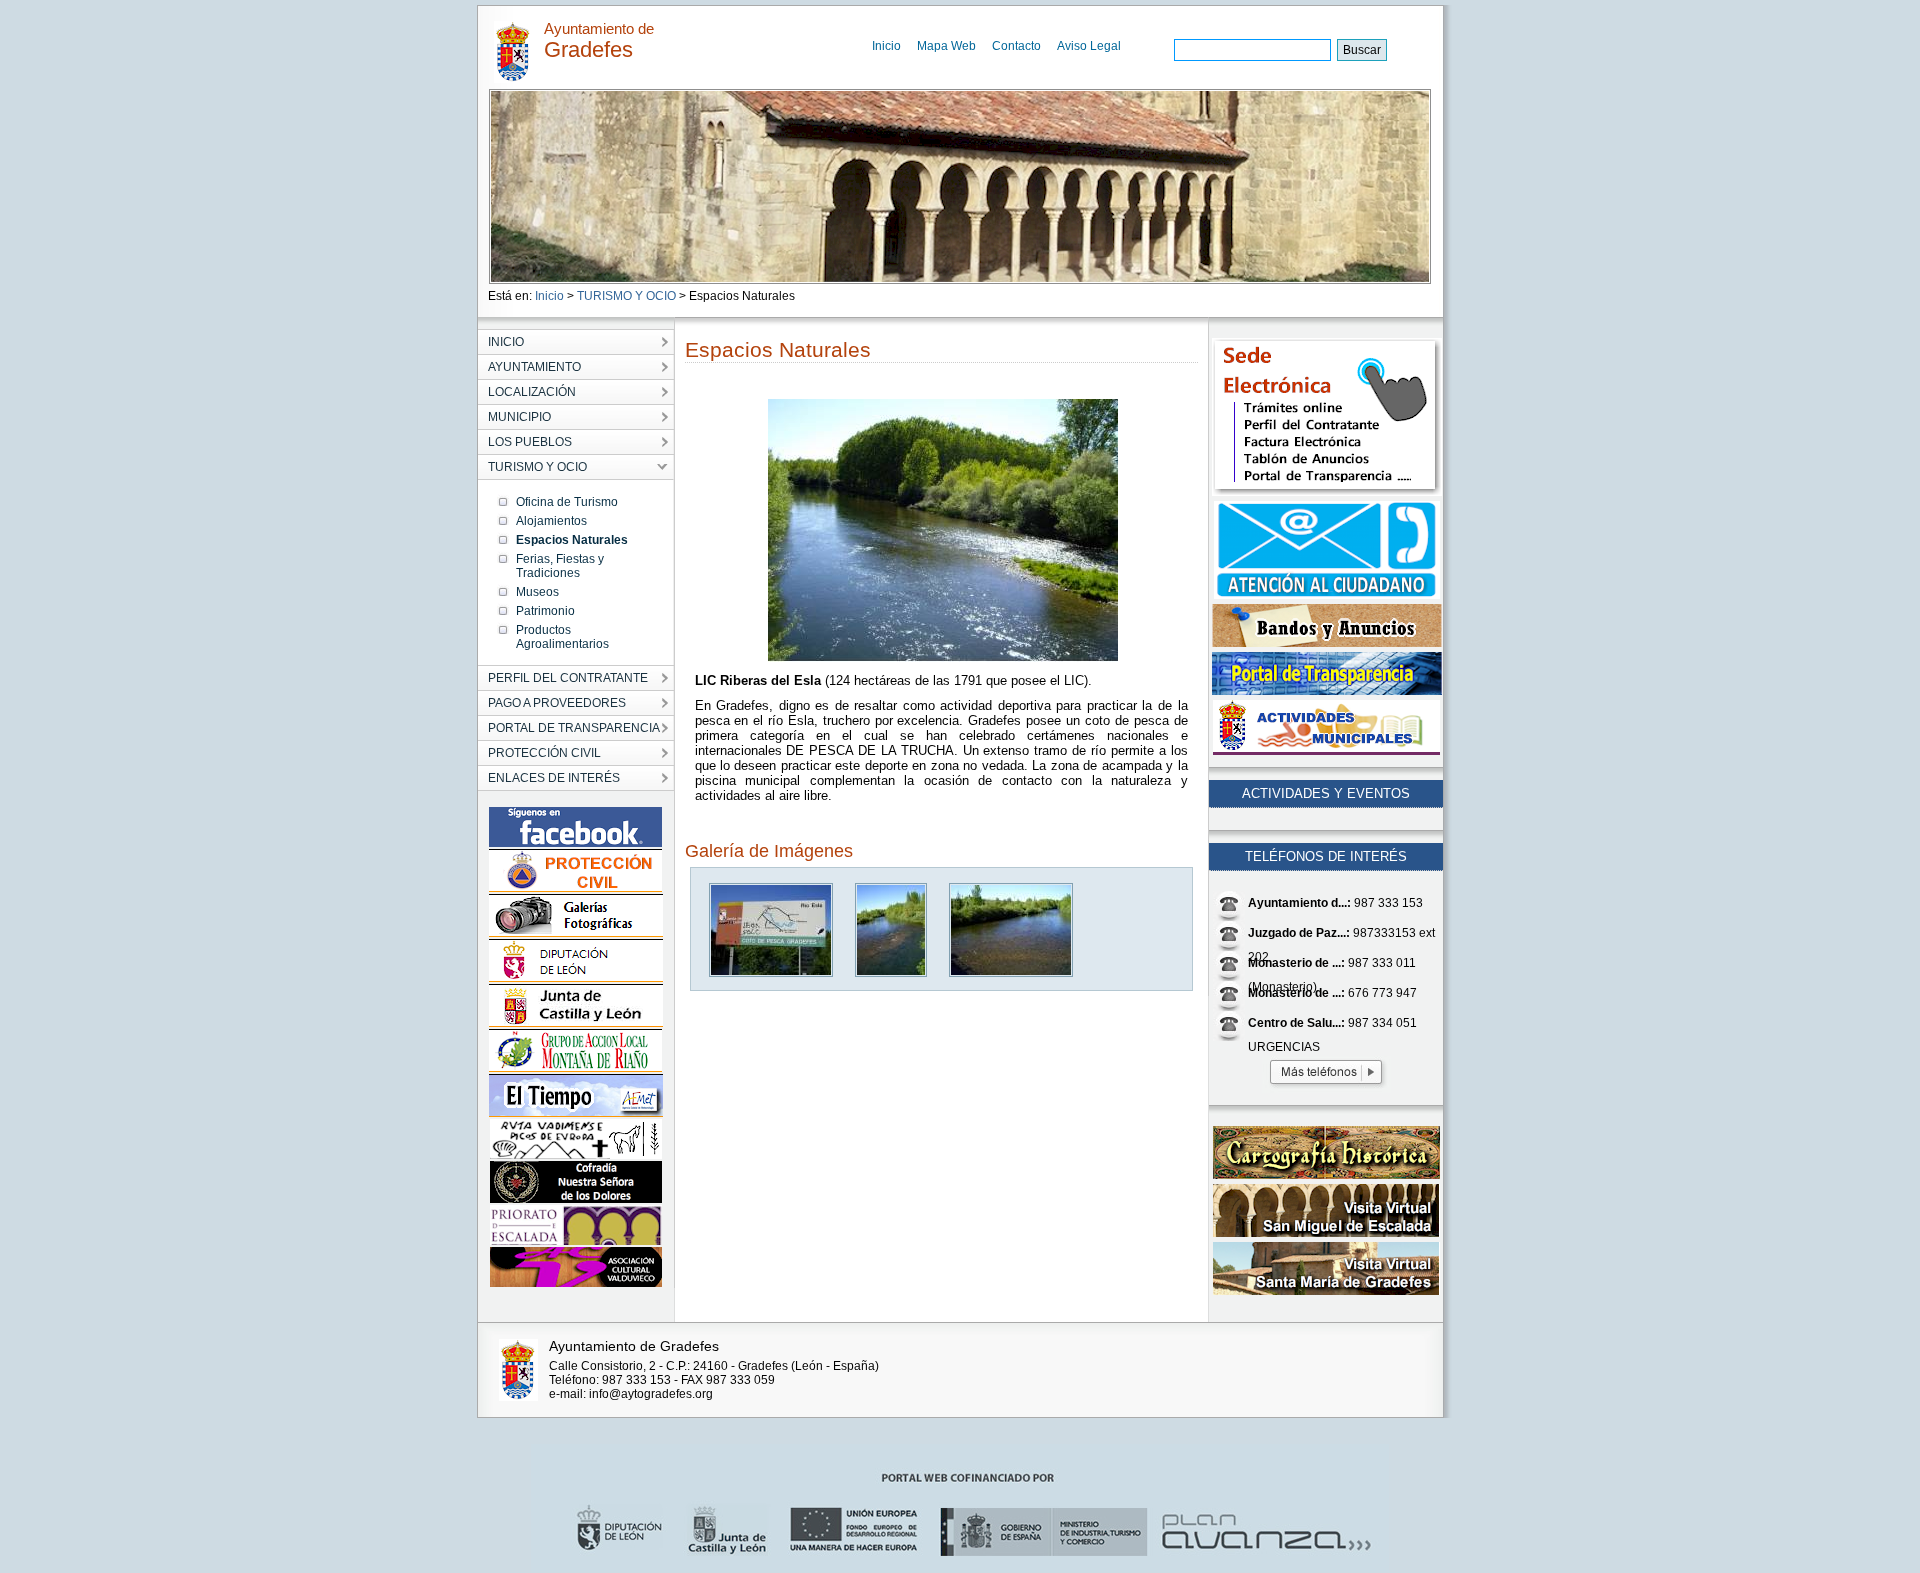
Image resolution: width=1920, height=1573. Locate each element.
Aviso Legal (1089, 46)
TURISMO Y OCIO (626, 296)
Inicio (886, 46)
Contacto (1016, 46)
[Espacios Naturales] (772, 972)
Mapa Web (946, 46)
